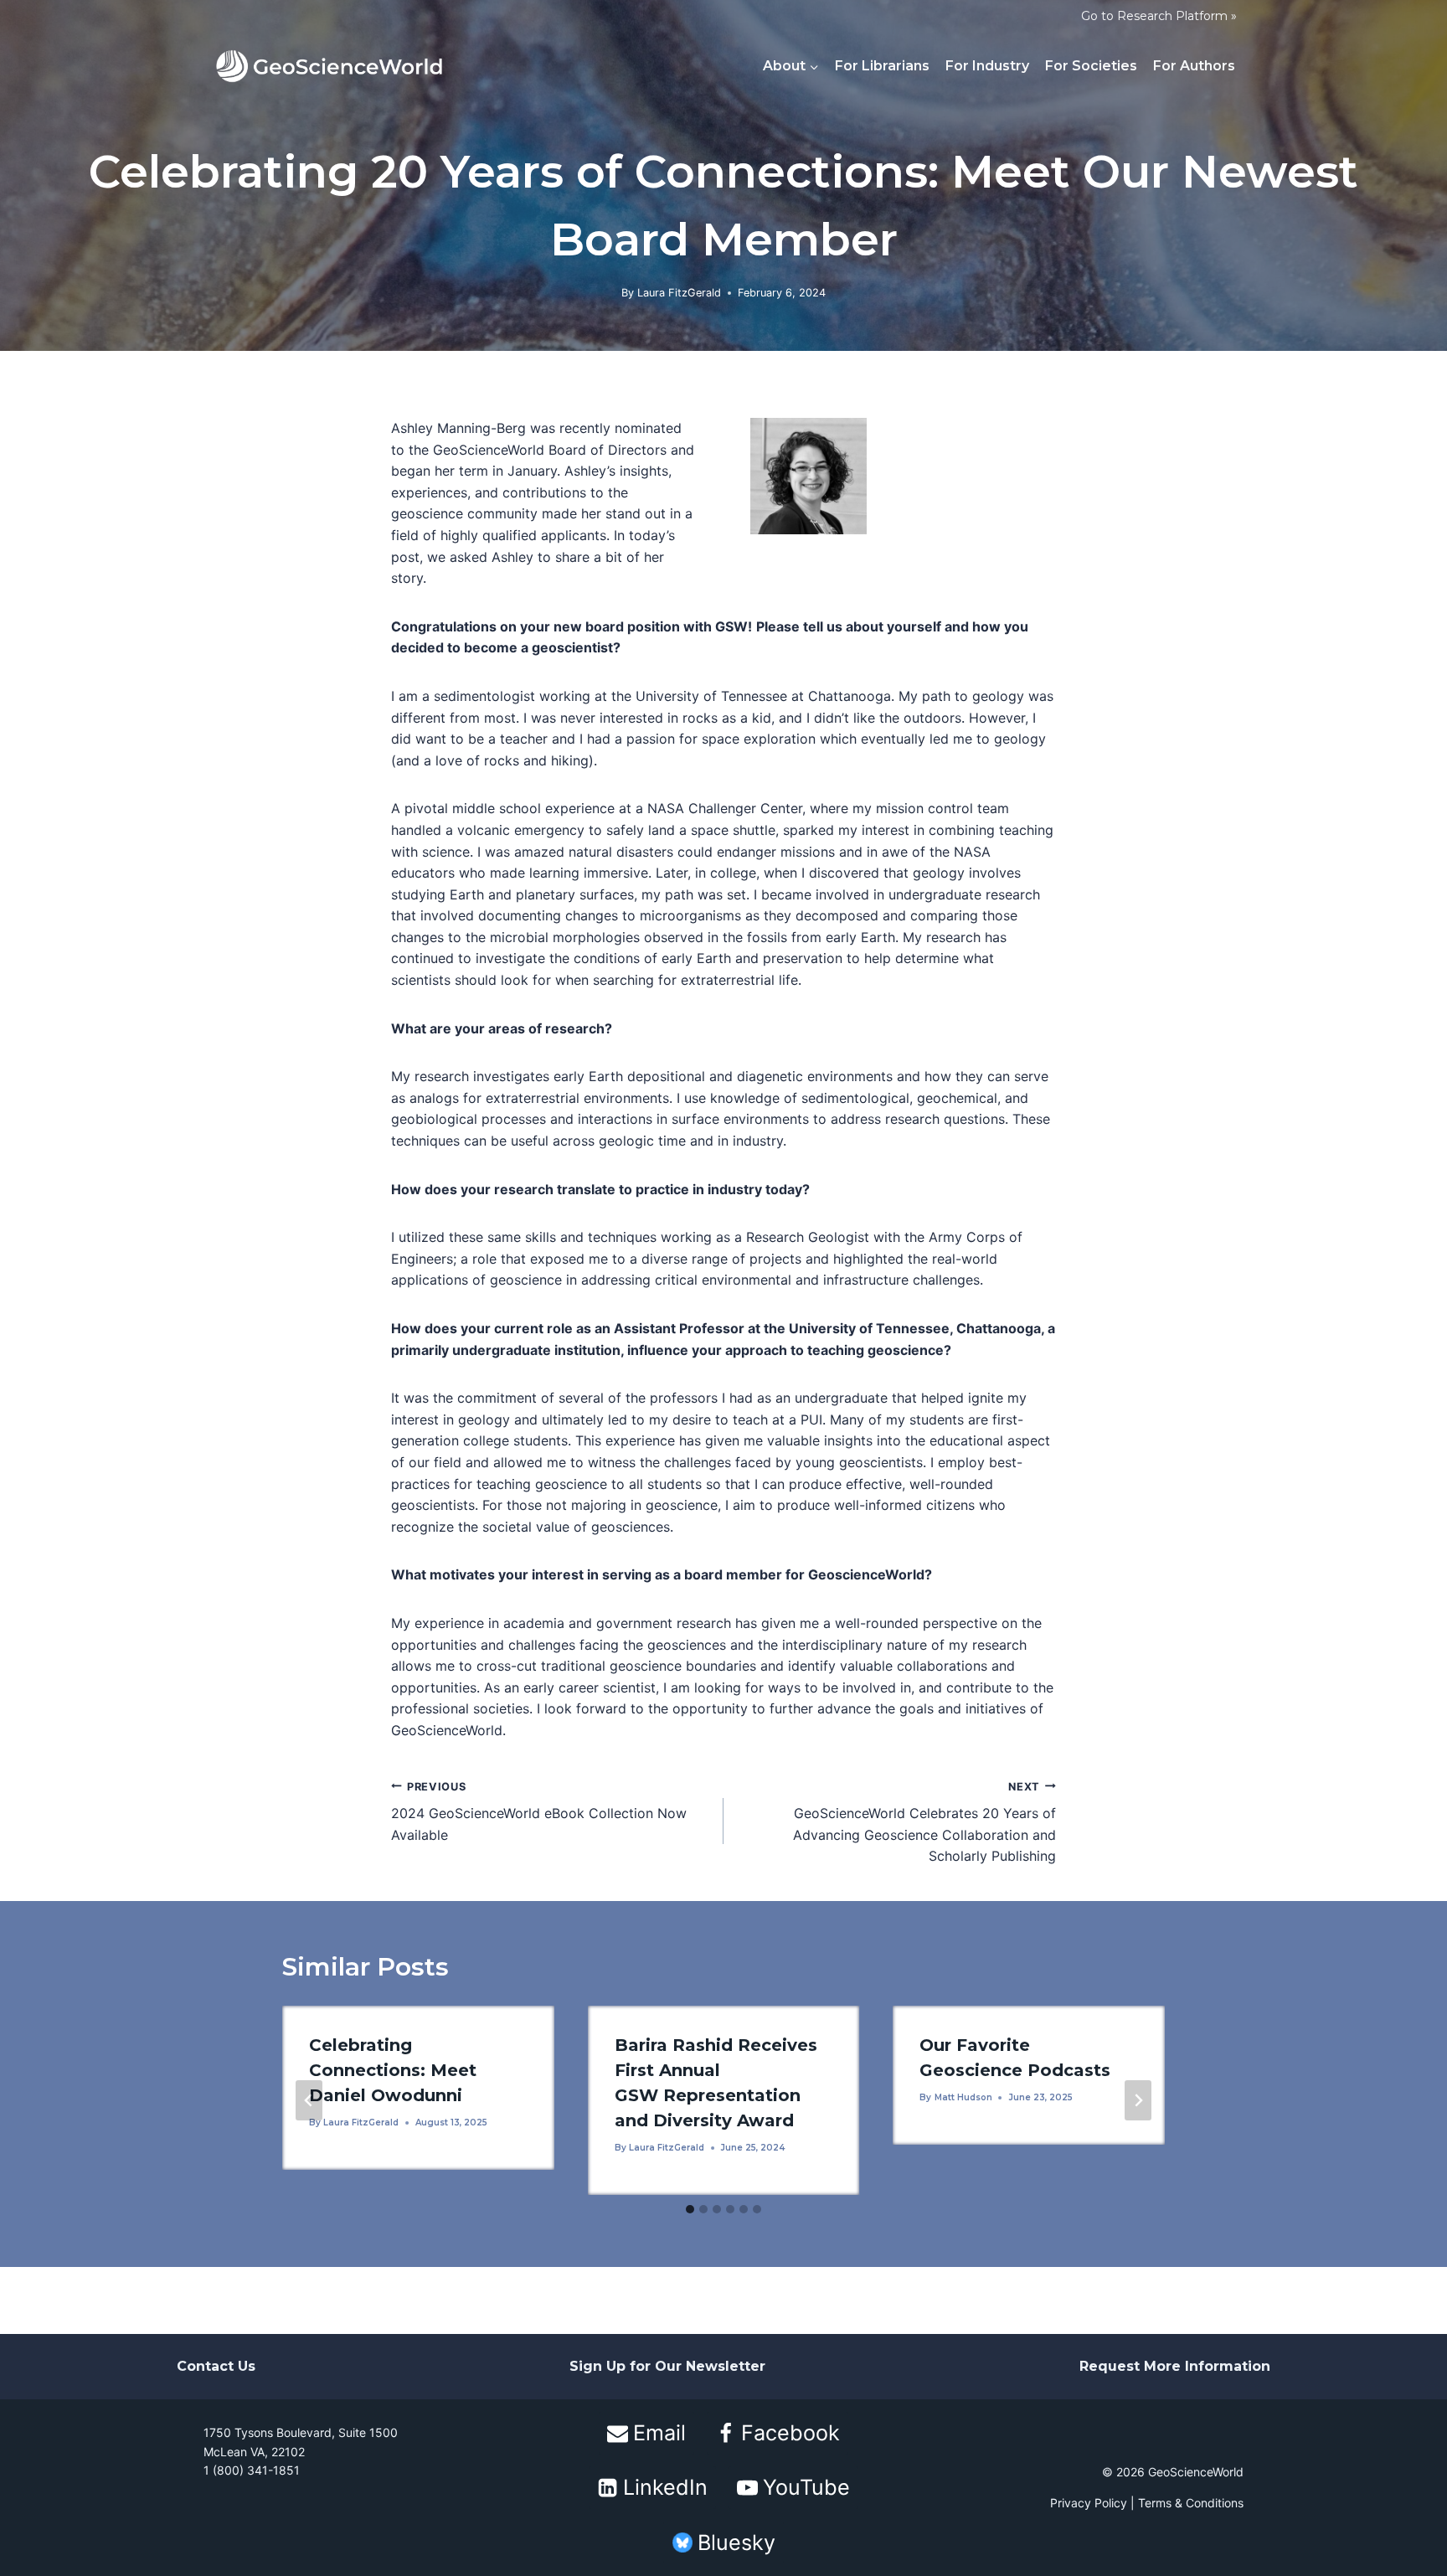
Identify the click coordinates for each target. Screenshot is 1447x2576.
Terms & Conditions (1191, 2503)
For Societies (1091, 66)
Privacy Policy (1089, 2503)
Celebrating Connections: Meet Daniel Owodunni (393, 2070)
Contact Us (216, 2367)
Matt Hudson (963, 2097)
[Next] (1138, 2100)
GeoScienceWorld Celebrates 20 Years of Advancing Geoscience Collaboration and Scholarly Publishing (924, 1823)
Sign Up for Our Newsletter (667, 2367)
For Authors (1194, 66)
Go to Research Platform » (1159, 16)
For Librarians (882, 66)
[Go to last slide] (309, 2100)
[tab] (690, 2209)
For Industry (987, 66)
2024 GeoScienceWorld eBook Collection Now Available (539, 1812)
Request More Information (1175, 2367)
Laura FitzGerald (679, 293)
